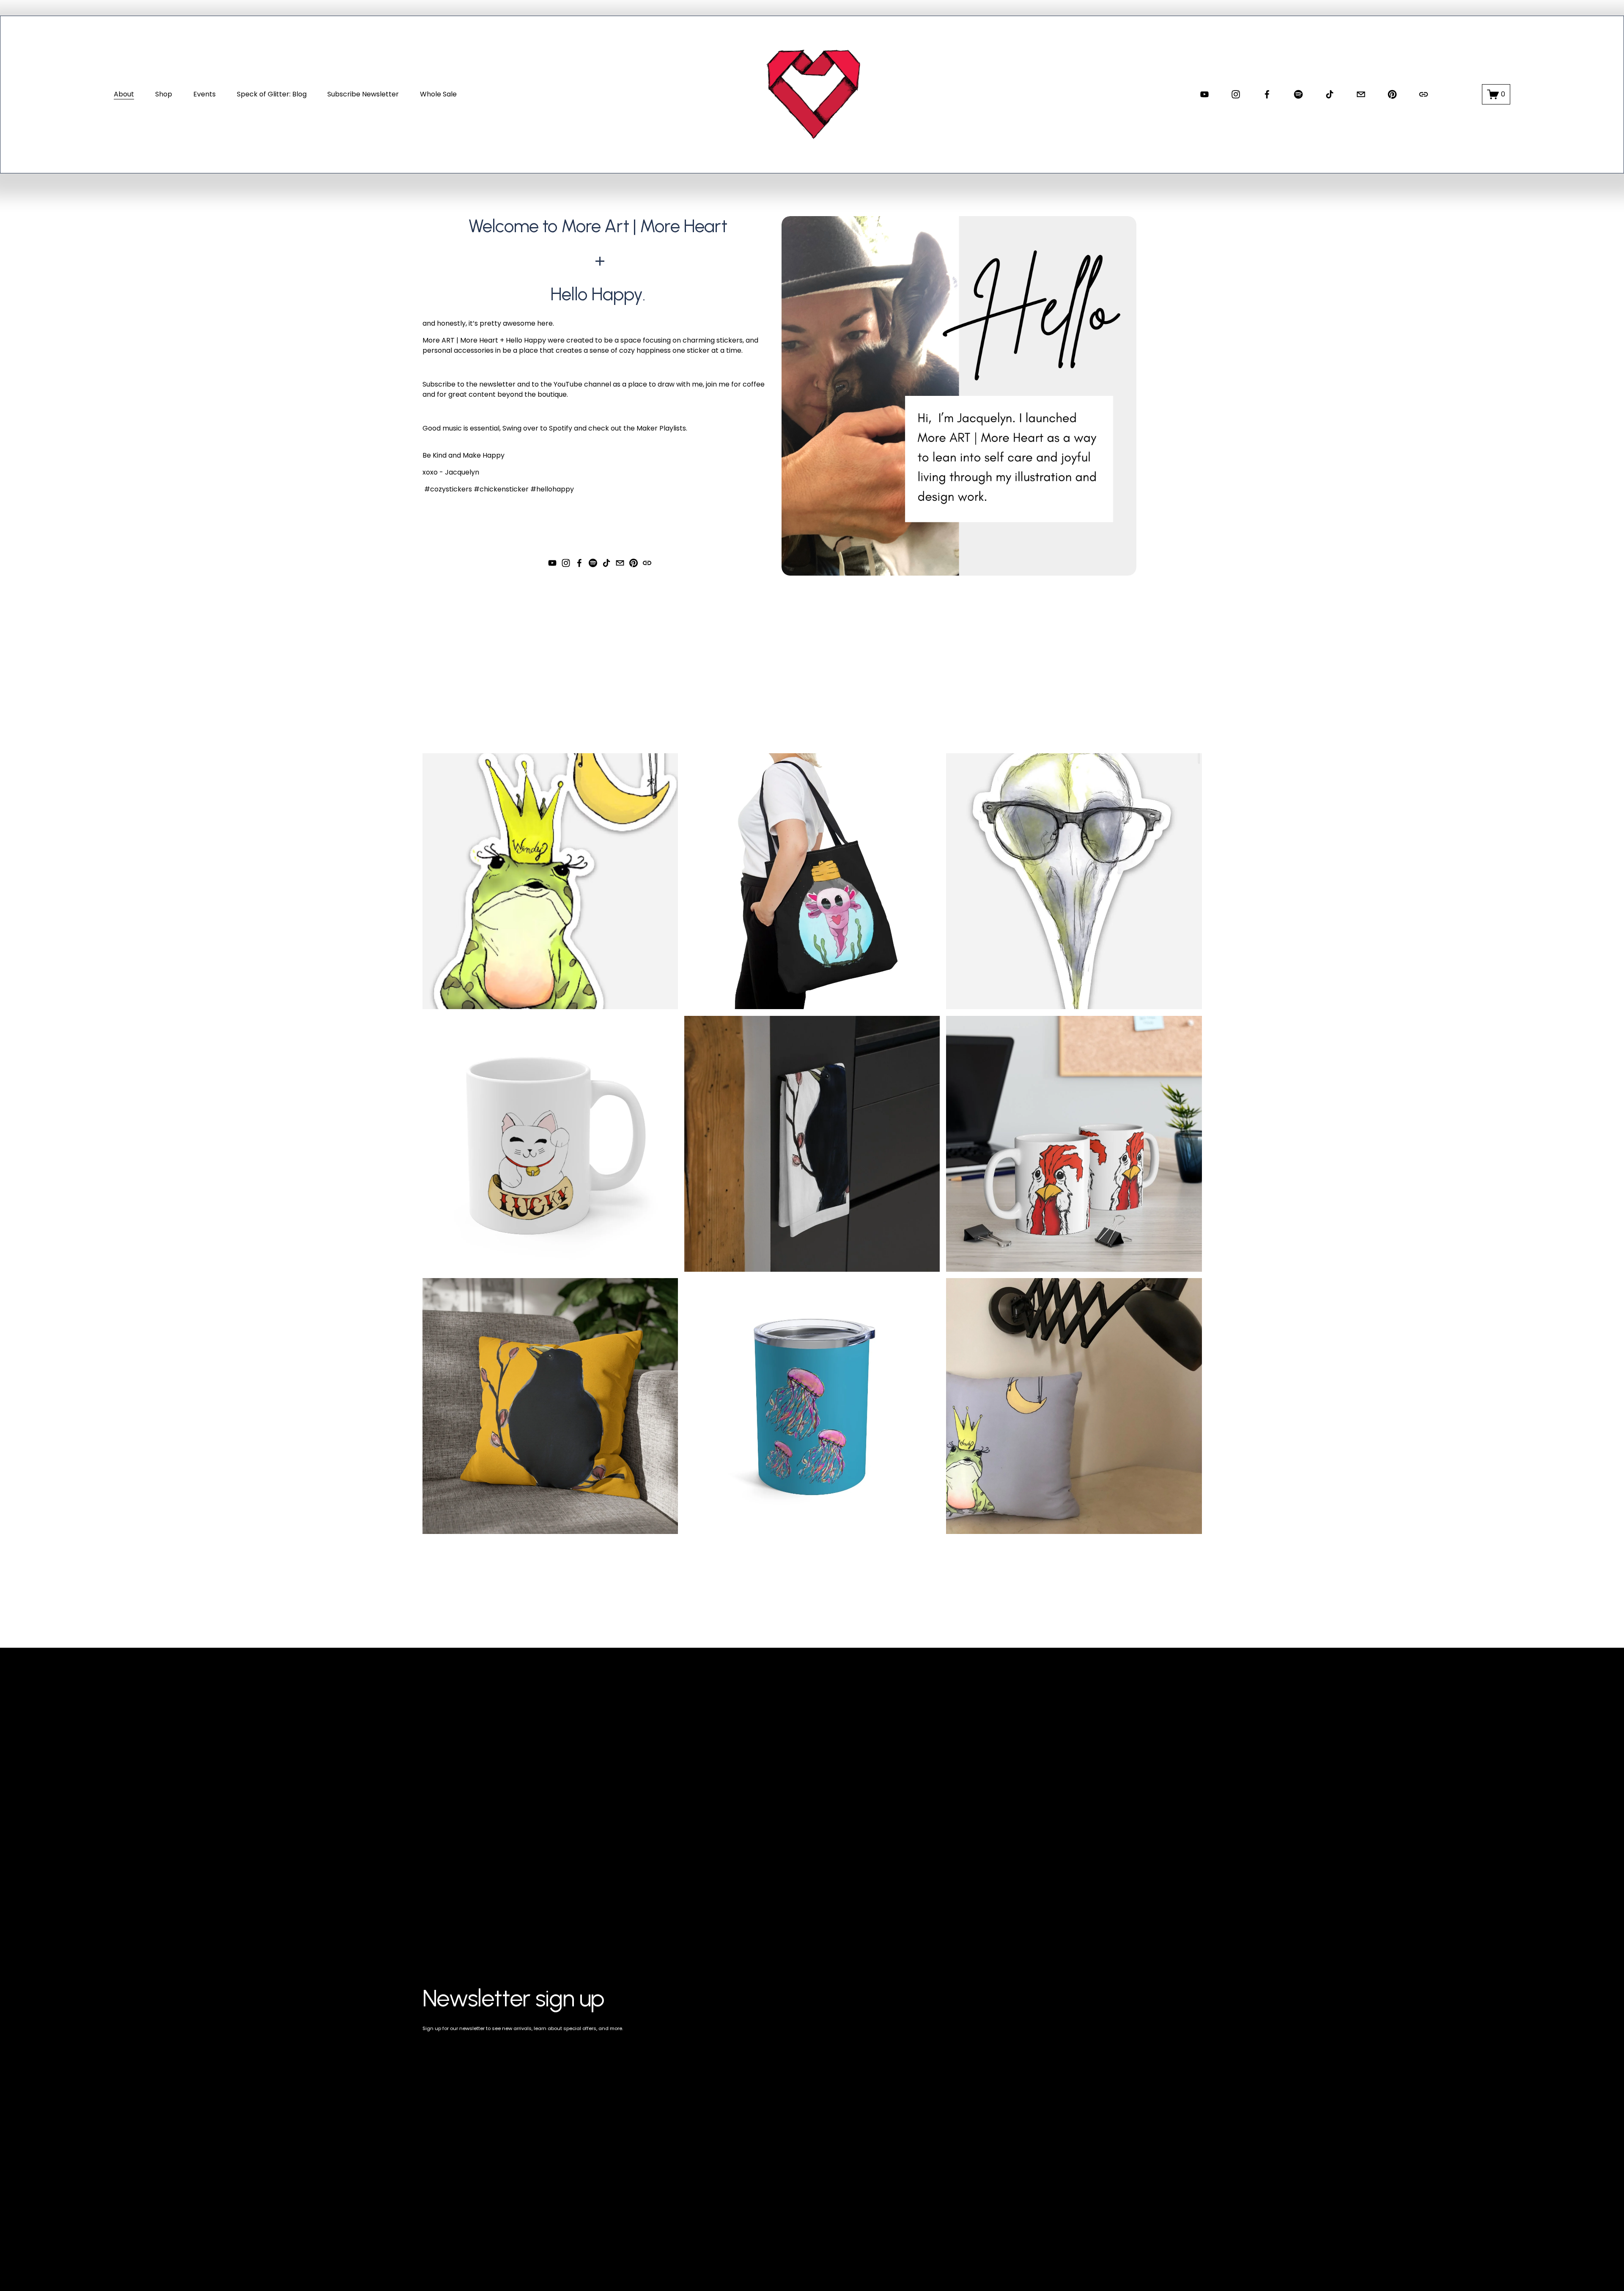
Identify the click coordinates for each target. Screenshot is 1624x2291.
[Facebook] (1267, 94)
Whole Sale (438, 94)
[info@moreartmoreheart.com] (1361, 94)
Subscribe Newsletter (363, 94)
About (124, 94)
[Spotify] (1298, 94)
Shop (164, 94)
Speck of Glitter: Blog (272, 94)
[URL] (1424, 94)
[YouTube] (1204, 94)
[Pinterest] (1392, 94)
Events (204, 94)
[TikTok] (1330, 94)
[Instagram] (1236, 94)
